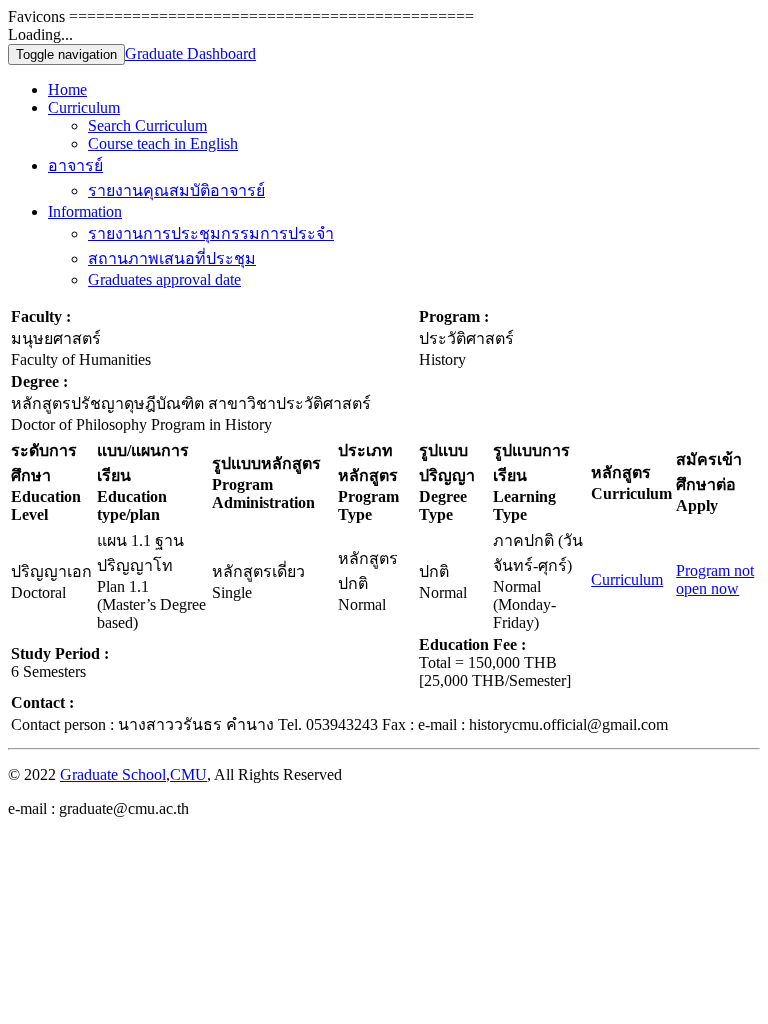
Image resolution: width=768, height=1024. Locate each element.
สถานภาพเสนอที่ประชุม (172, 258)
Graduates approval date (164, 279)
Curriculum (84, 107)
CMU (188, 774)
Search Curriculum (147, 125)
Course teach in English (163, 143)
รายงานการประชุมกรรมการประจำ (211, 233)
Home (67, 89)
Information (85, 211)
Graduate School (113, 774)
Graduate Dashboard (190, 53)
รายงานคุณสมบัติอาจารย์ (176, 190)
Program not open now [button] (715, 579)
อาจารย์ (75, 165)
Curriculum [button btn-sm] (627, 579)
